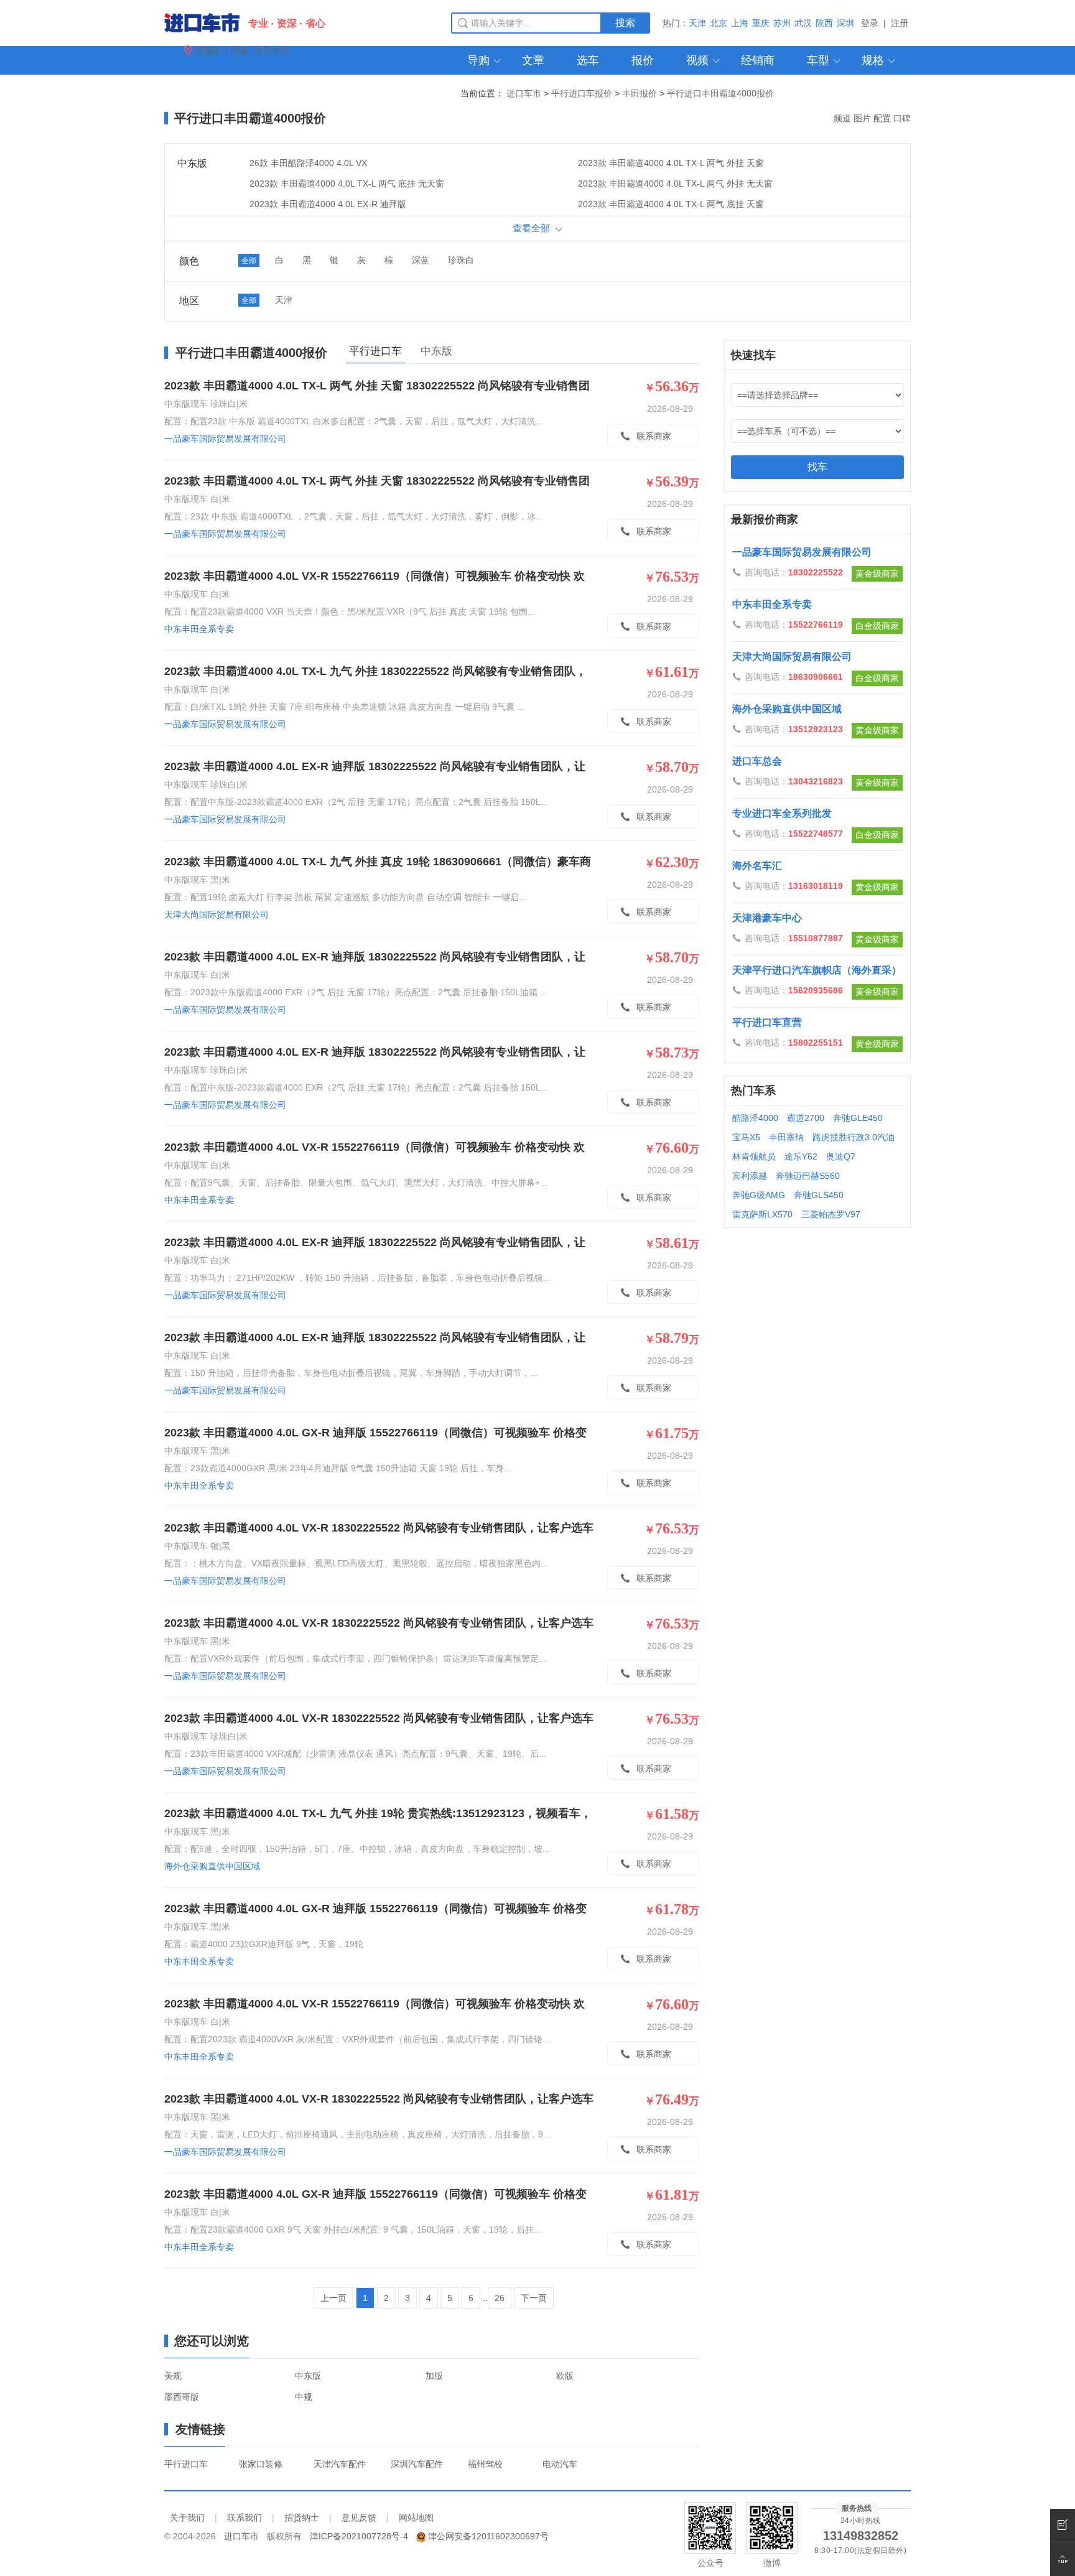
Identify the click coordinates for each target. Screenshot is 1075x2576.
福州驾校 (485, 2464)
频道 (842, 118)
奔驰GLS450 (819, 1195)
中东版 (436, 351)
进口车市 (524, 93)
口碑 (902, 118)
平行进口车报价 (582, 93)
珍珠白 (461, 260)
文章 (533, 60)
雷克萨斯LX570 (762, 1214)
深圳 (845, 23)
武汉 (803, 23)
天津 (697, 23)
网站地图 (416, 2518)
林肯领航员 (754, 1156)
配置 (882, 118)
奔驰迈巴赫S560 (808, 1176)
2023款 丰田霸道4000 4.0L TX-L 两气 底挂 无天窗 (347, 184)
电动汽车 (560, 2464)
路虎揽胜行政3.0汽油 (854, 1137)
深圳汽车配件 (417, 2464)
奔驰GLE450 (858, 1118)
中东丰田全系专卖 (199, 629)
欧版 (565, 2376)
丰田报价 (640, 93)
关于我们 (187, 2518)
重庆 (761, 23)
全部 (249, 261)
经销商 (758, 60)
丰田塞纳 (786, 1137)
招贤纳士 (302, 2518)
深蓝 (421, 260)
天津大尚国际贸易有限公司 (216, 914)
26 (500, 2298)
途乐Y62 (801, 1156)
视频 (704, 60)
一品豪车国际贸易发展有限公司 (225, 439)
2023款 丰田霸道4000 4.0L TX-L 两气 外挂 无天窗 (675, 184)
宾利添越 (750, 1176)
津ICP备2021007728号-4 (359, 2536)
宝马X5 (746, 1137)
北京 (719, 23)
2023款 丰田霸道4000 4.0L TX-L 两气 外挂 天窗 (671, 163)
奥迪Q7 (841, 1156)
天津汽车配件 (340, 2464)
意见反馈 (359, 2518)
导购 (485, 60)
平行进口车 (186, 2464)
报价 (643, 60)
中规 (304, 2397)
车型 (824, 60)
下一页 (534, 2298)
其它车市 (272, 51)
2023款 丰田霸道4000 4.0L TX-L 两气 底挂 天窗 (671, 204)
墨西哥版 (182, 2397)
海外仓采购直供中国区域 (212, 1866)
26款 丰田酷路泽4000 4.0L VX (308, 163)
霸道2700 (806, 1118)
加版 (434, 2376)
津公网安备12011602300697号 (488, 2536)
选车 (588, 60)
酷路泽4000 (755, 1118)
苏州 (782, 23)
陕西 (824, 23)
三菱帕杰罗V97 (831, 1214)
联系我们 (244, 2518)
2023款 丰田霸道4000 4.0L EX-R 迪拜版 (328, 204)
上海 (740, 23)
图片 (862, 118)
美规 (173, 2376)
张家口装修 (261, 2464)
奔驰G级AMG (759, 1195)
